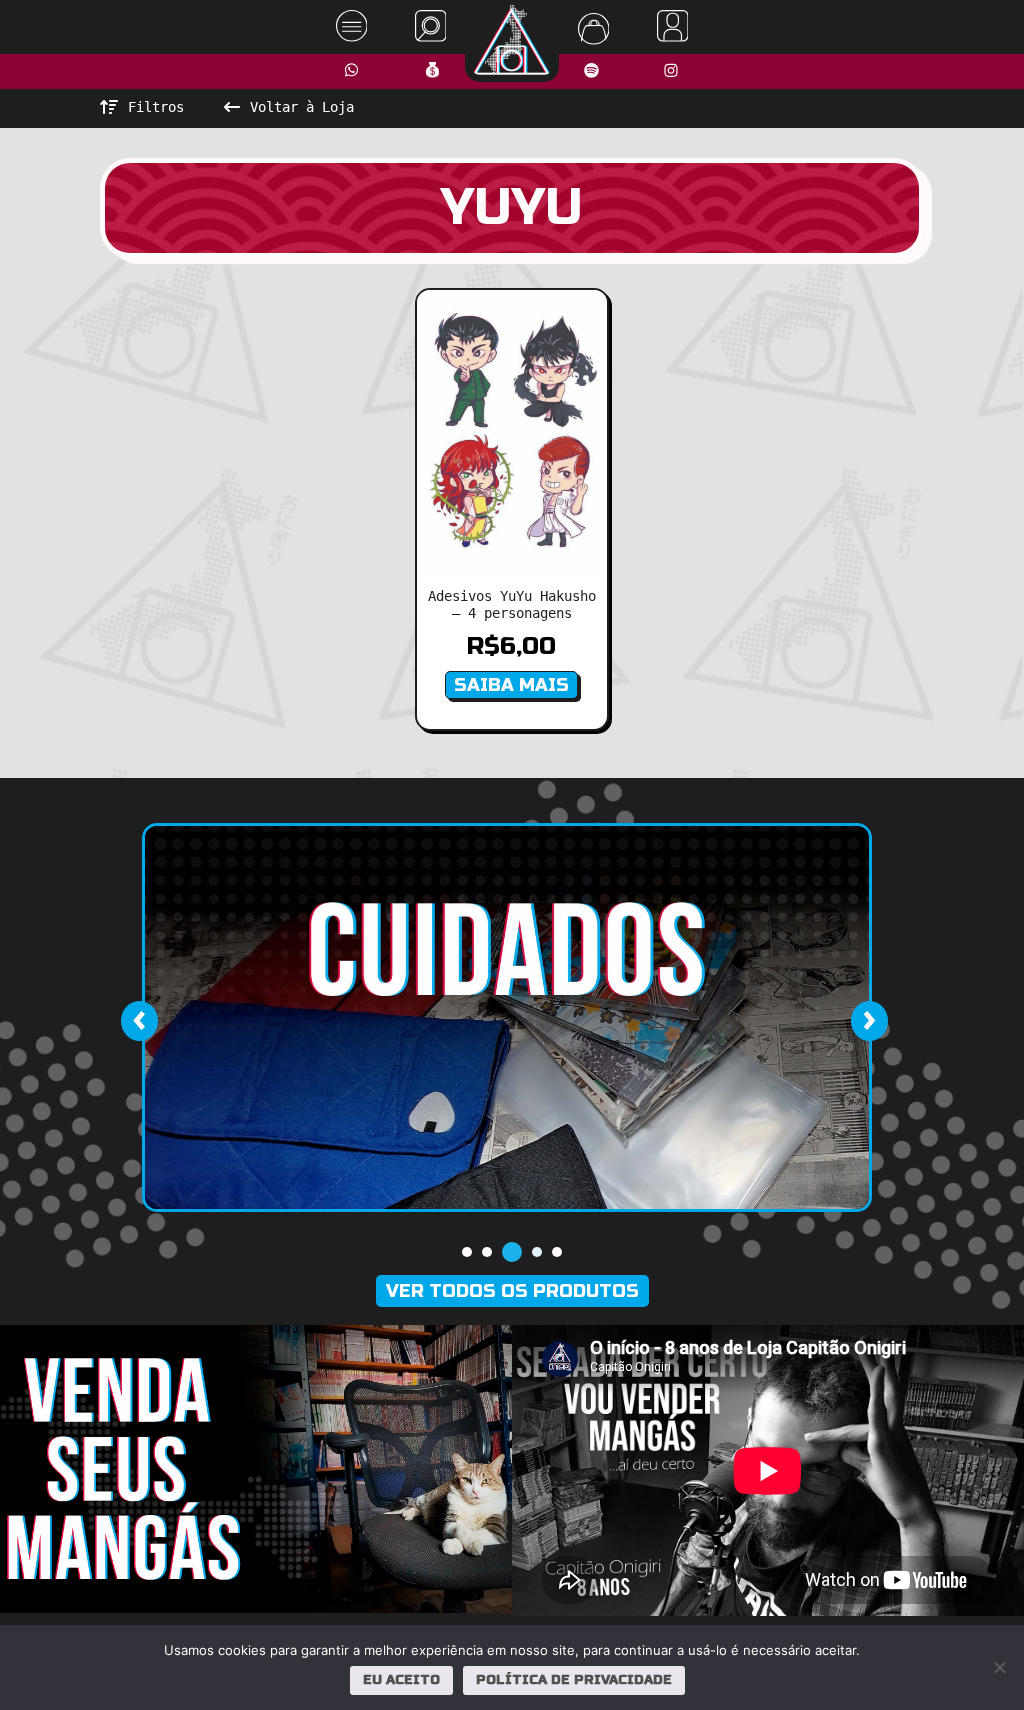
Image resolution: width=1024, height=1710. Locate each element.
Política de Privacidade (574, 1680)
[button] (467, 1252)
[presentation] (139, 1021)
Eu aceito (401, 1680)
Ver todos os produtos (512, 1291)
